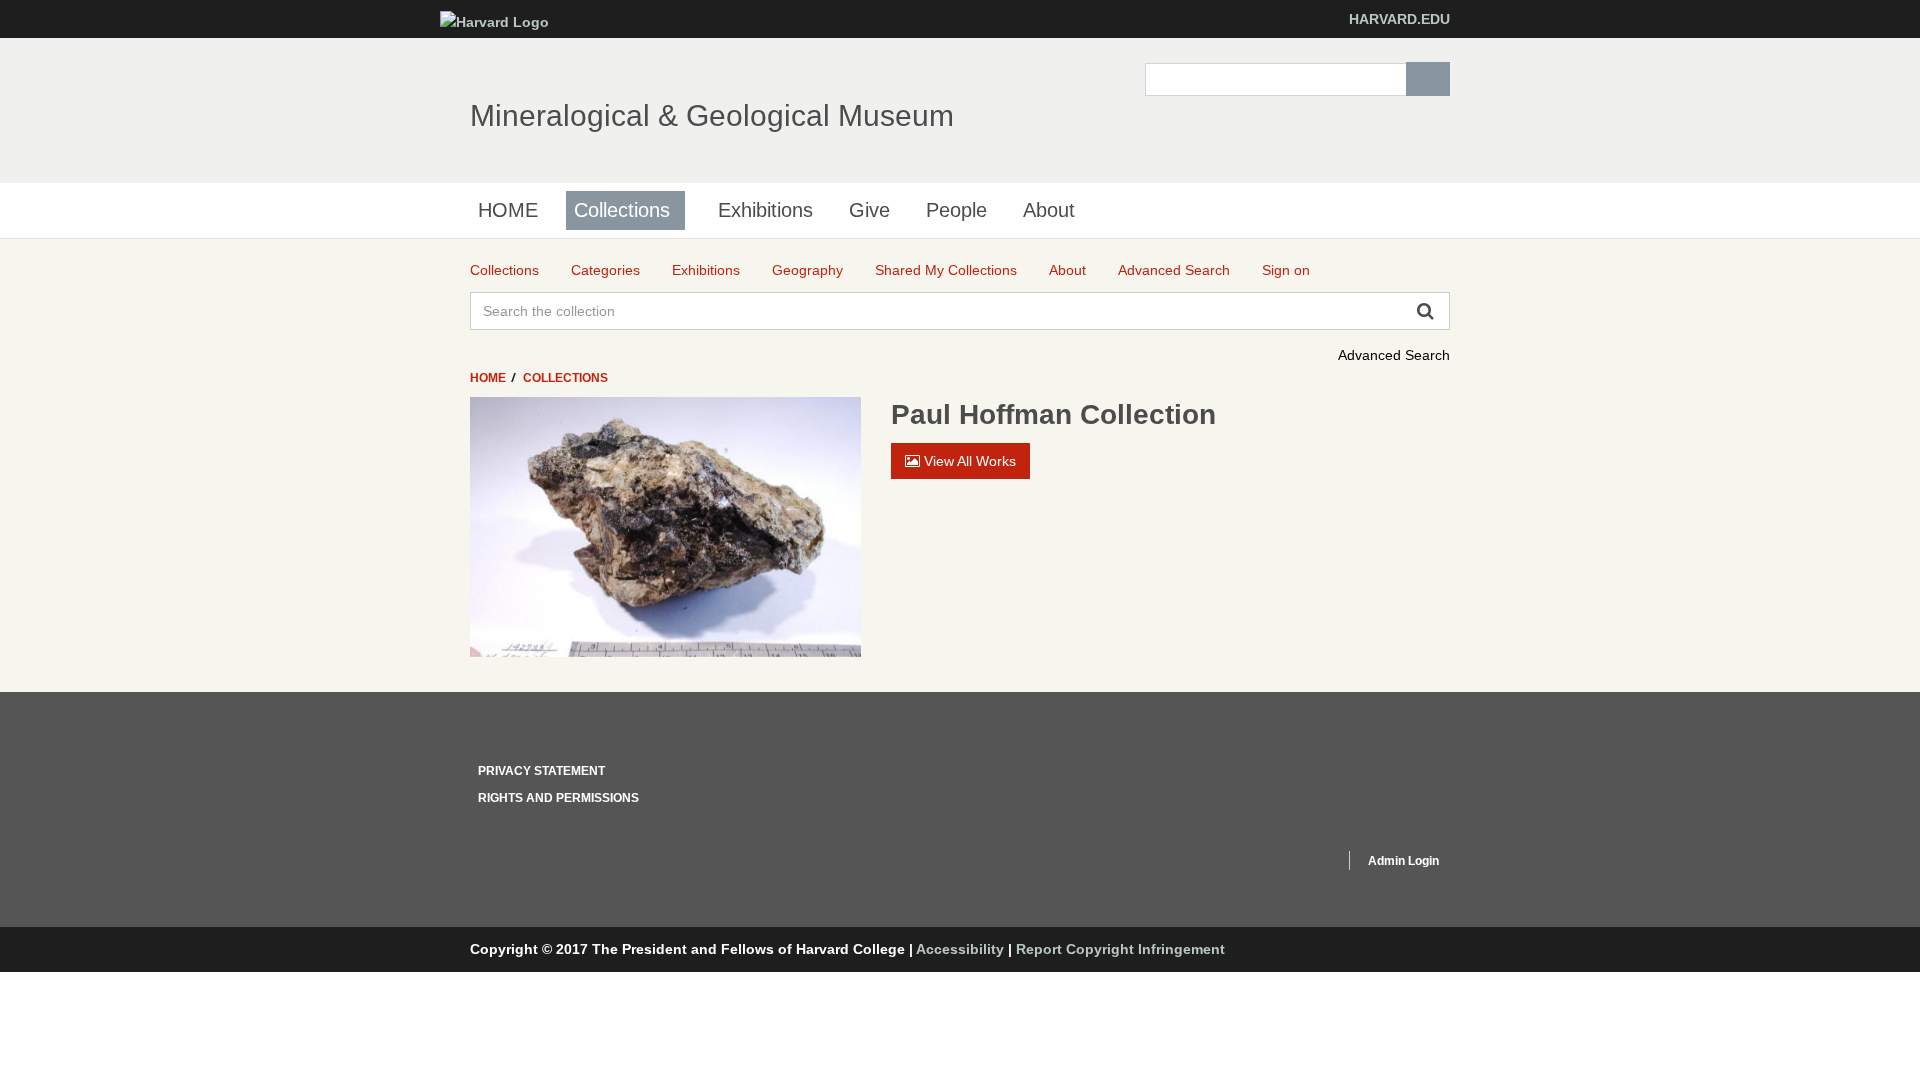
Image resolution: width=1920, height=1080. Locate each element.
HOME (508, 210)
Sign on (1286, 270)
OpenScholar (1291, 864)
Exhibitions (765, 210)
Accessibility (960, 949)
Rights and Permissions (558, 798)
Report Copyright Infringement (1120, 949)
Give (869, 210)
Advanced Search (1394, 355)
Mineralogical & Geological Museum (712, 115)
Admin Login (1403, 861)
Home (489, 378)
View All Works (968, 461)
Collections (622, 210)
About (1049, 210)
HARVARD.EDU (1399, 19)
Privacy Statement (541, 771)
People (956, 210)
